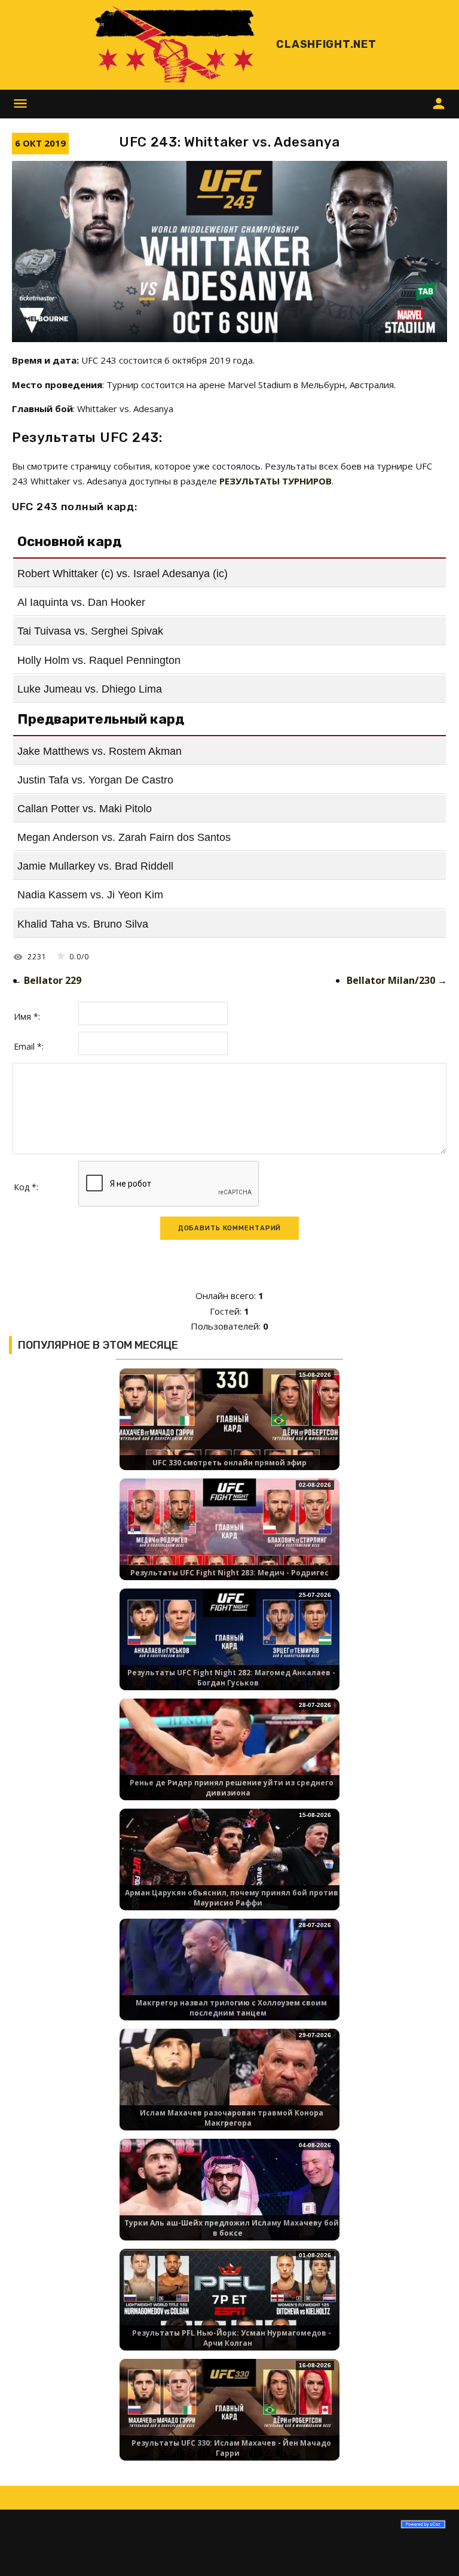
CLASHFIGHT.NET (326, 44)
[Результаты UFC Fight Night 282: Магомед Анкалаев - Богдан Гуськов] (229, 1650)
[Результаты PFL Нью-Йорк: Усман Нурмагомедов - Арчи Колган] (229, 2310)
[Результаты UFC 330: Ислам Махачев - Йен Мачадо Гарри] (229, 2420)
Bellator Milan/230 (391, 980)
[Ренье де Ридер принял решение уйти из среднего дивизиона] (229, 1760)
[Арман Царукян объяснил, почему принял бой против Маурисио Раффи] (229, 1870)
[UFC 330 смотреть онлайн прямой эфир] (229, 1430)
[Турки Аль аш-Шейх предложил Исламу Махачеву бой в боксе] (229, 2200)
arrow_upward (432, 2549)
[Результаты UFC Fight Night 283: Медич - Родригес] (229, 1540)
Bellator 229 (53, 980)
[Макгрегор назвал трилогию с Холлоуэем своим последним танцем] (229, 1980)
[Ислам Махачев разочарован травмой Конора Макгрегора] (229, 2090)
